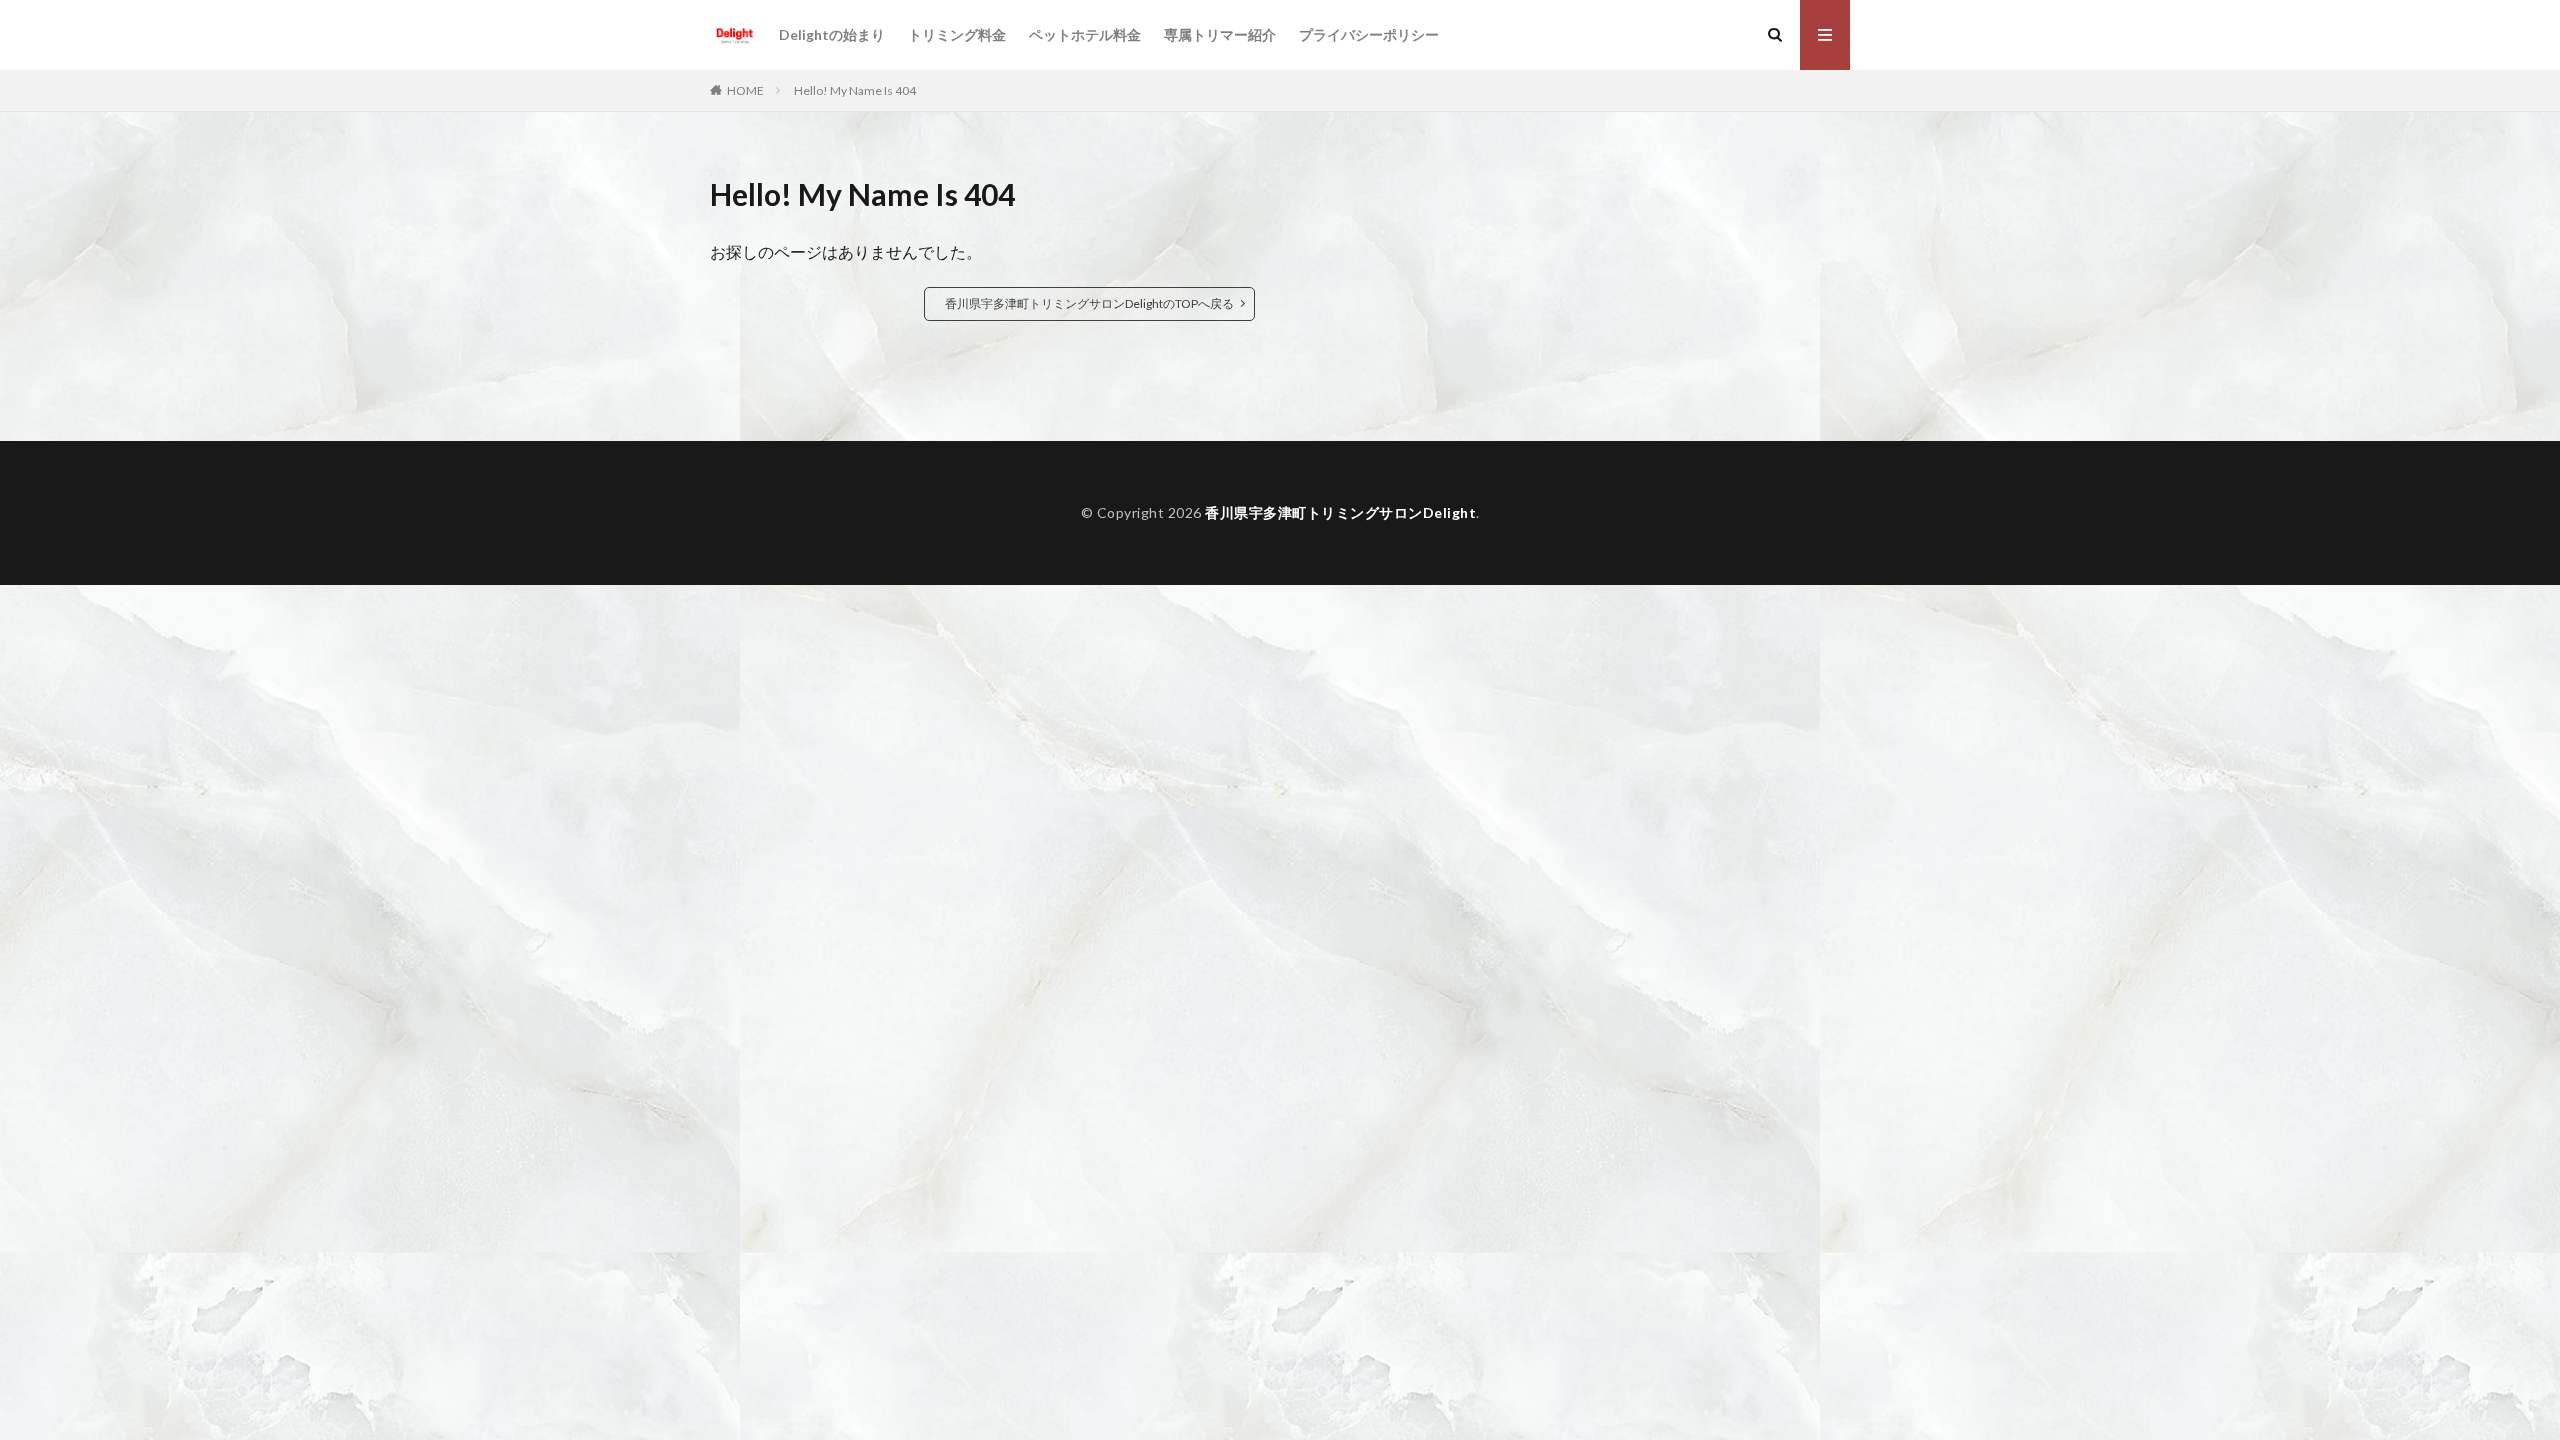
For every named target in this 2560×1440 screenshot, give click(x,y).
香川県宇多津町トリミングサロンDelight (1340, 512)
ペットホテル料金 (1085, 34)
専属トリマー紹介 (1220, 34)
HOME (745, 90)
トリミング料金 (957, 34)
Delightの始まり (832, 34)
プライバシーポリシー (1369, 34)
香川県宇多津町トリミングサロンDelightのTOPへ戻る (1089, 303)
